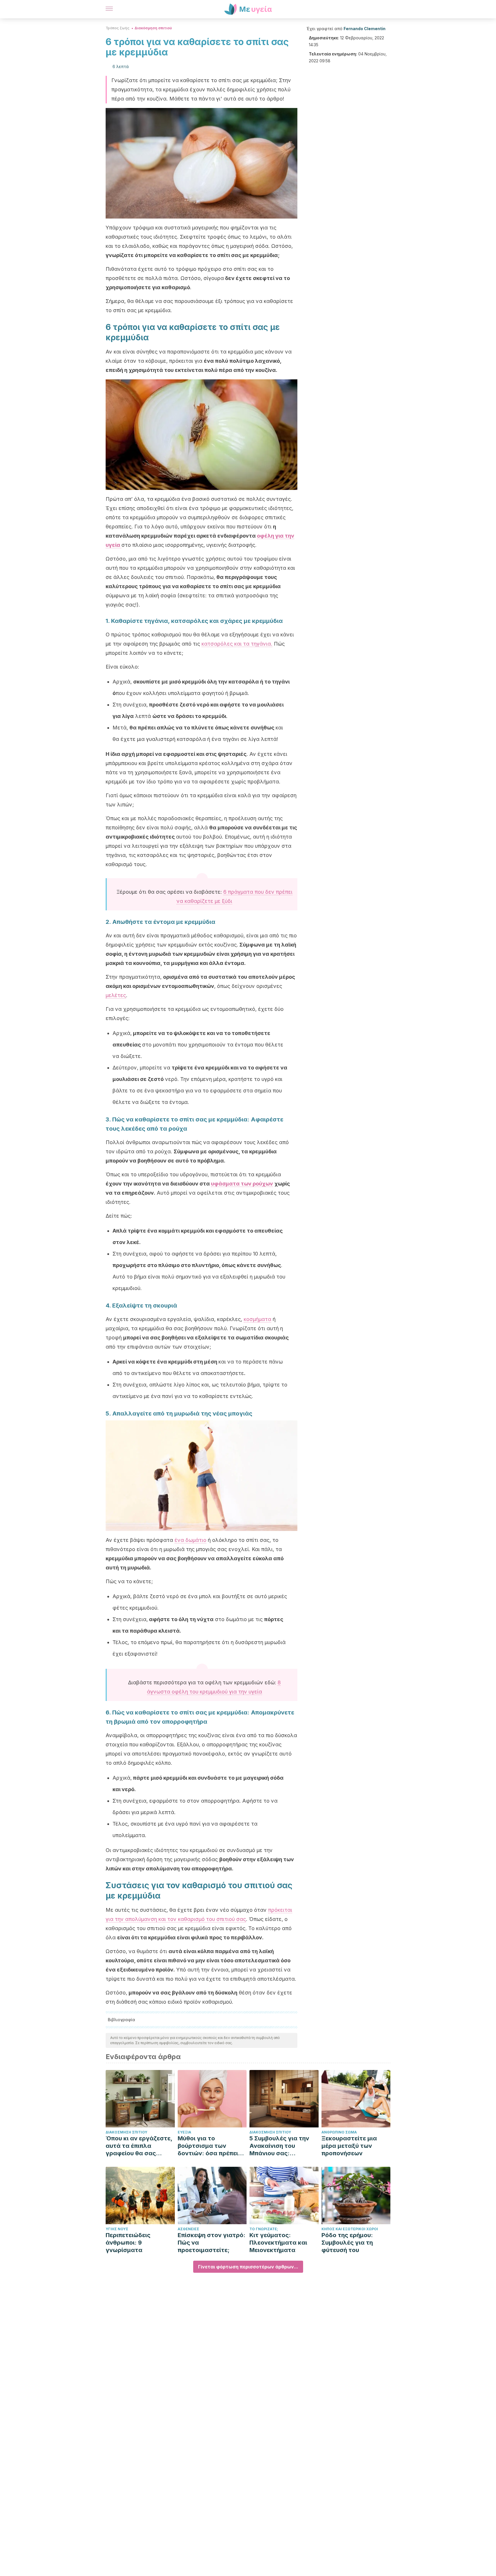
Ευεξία (184, 2132)
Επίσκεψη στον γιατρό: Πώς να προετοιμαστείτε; (212, 2243)
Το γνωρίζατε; (264, 2229)
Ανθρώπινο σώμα (339, 2132)
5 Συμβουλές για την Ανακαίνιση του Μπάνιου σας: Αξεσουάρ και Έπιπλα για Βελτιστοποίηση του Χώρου (281, 2146)
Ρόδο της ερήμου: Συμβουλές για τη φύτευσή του (347, 2243)
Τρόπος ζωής (118, 28)
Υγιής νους (117, 2229)
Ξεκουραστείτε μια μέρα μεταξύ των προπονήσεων (349, 2146)
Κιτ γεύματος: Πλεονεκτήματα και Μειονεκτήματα (278, 2243)
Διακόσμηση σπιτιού (153, 28)
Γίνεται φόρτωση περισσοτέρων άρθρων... (248, 2267)
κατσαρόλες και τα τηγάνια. (237, 644)
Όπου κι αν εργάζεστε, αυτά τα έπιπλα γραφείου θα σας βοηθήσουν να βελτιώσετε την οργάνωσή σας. (139, 2146)
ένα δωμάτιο (190, 1540)
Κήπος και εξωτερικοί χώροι (350, 2229)
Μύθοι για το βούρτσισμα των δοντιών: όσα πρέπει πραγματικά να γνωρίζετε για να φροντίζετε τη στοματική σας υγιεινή (211, 2146)
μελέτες (116, 995)
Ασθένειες (188, 2229)
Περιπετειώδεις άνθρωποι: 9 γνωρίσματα (128, 2243)
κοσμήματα (257, 1319)
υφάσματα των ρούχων (242, 1184)
